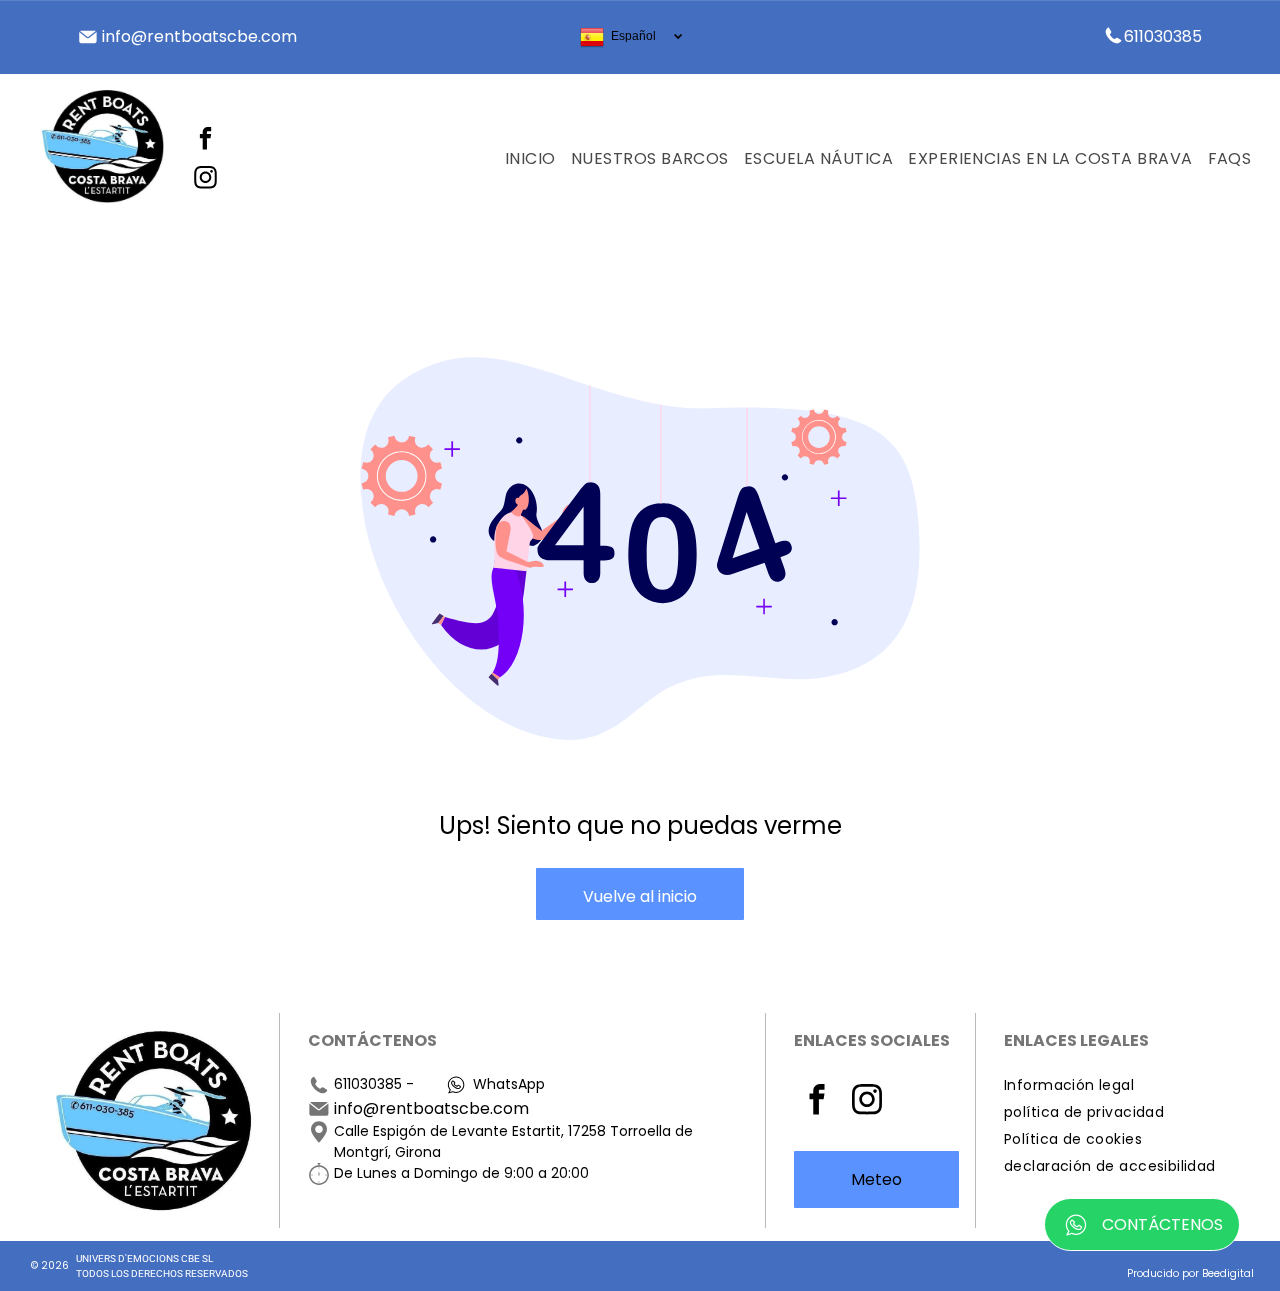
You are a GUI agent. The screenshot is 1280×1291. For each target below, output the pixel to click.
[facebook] (205, 140)
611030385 (368, 1084)
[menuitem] (523, 159)
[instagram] (205, 179)
